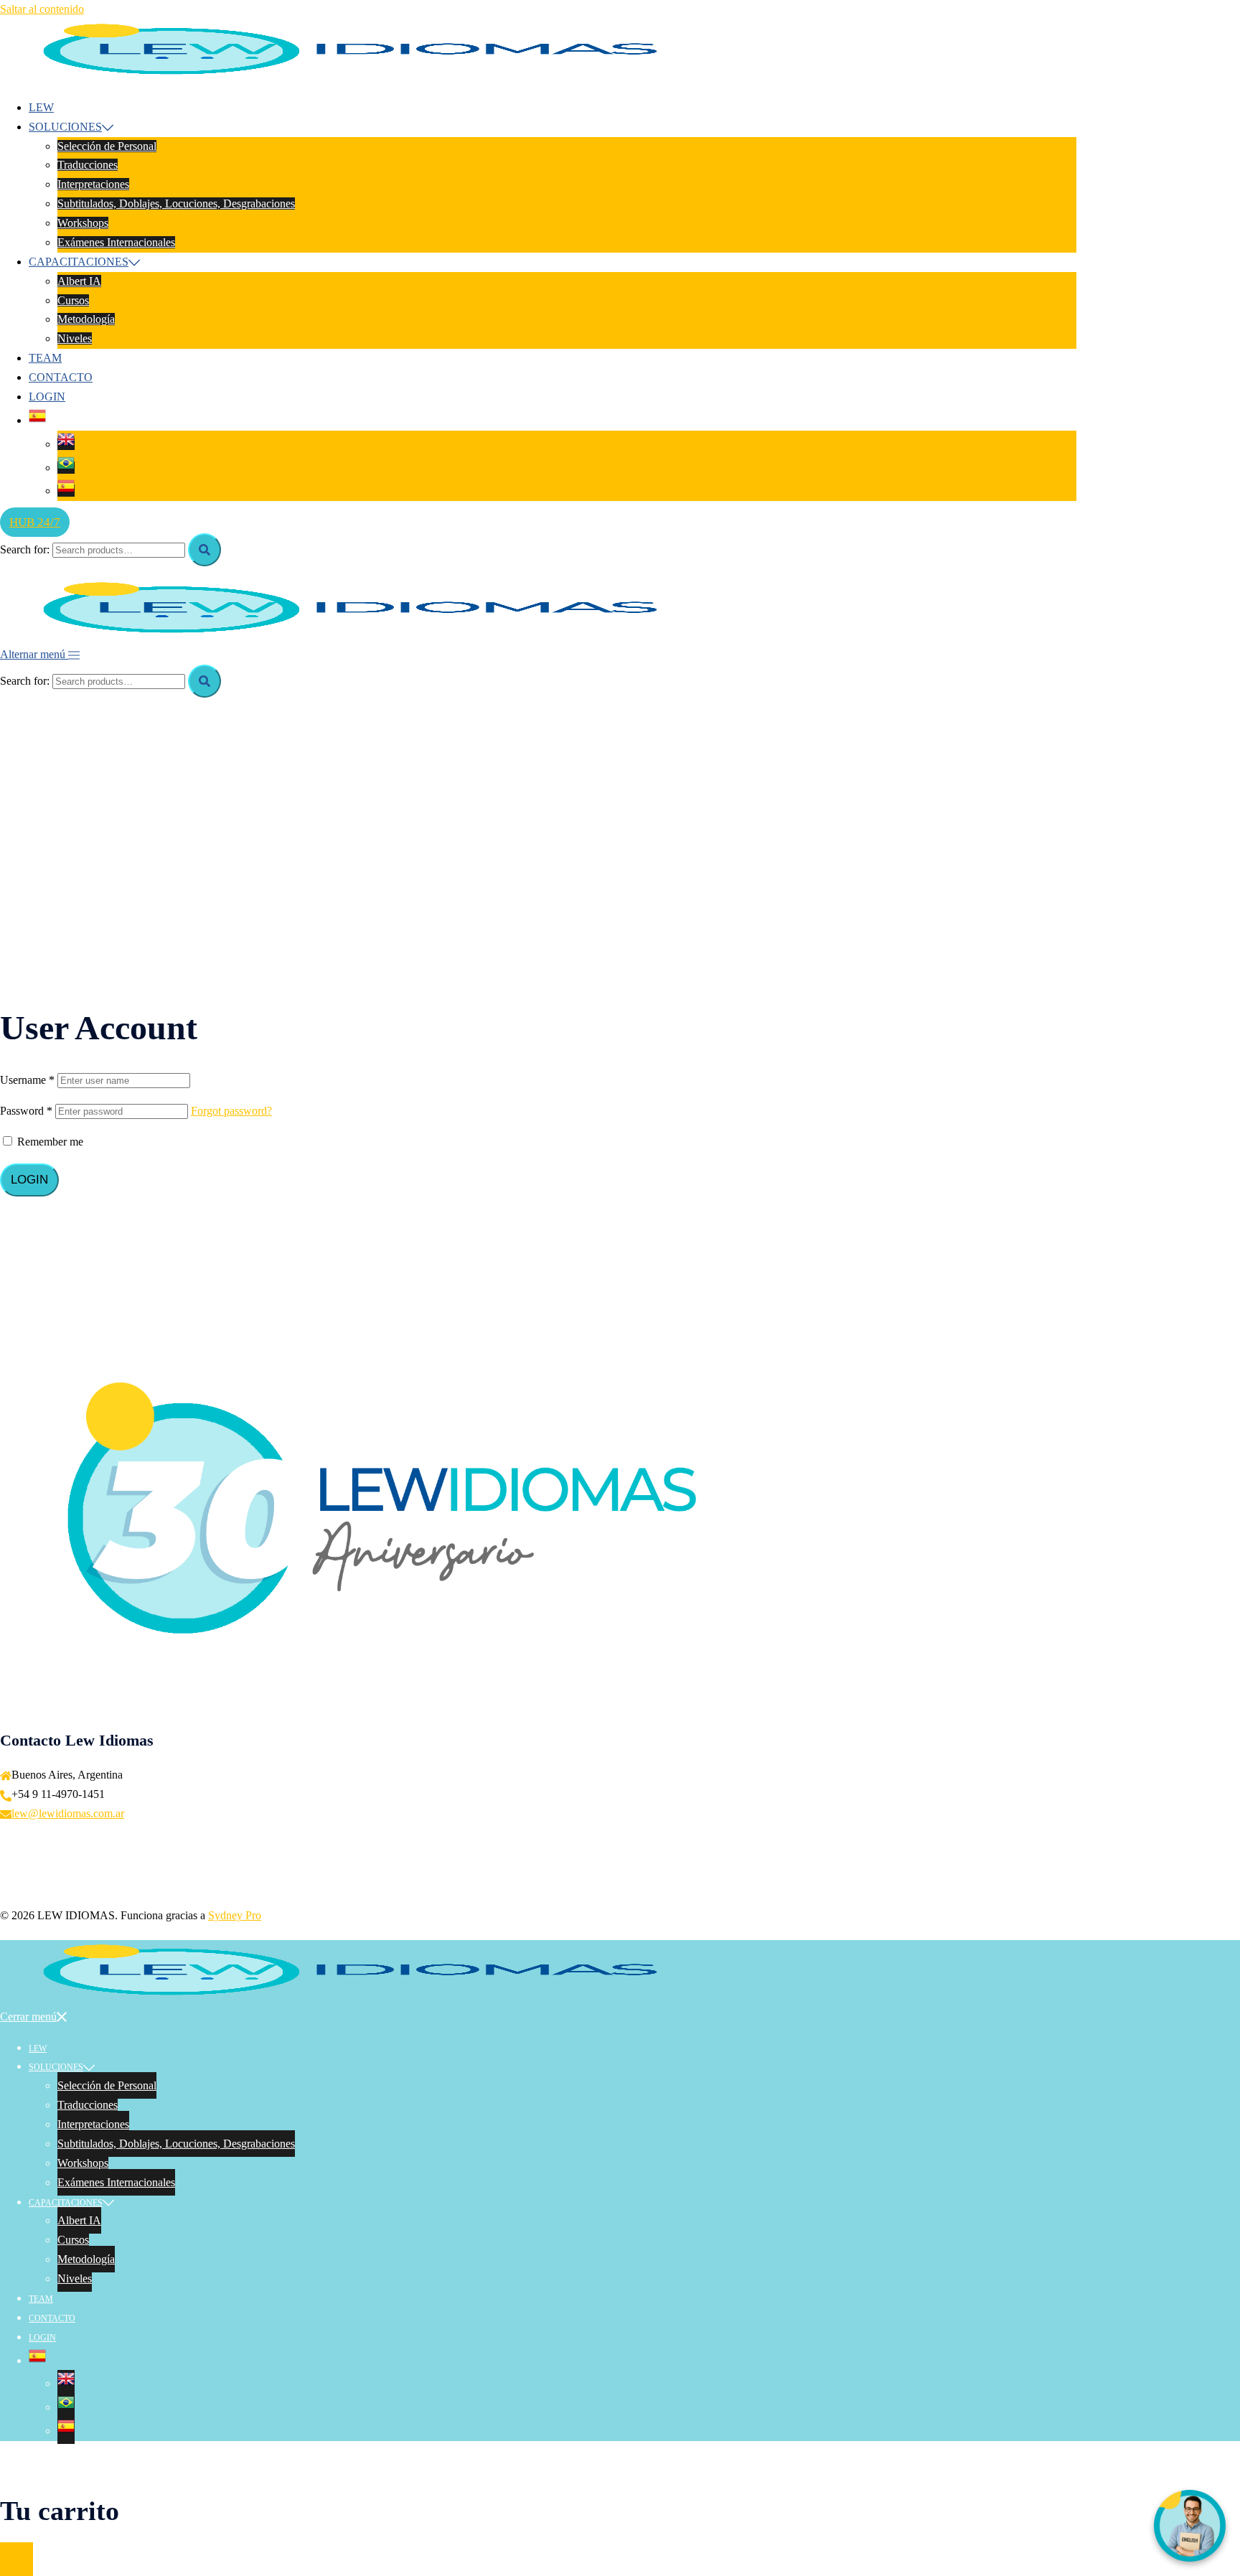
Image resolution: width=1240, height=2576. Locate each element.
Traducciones (88, 165)
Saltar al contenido (42, 9)
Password (26, 1111)
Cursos (73, 300)
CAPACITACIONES (79, 262)
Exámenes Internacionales (116, 242)
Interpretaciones (93, 184)
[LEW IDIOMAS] (367, 76)
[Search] (205, 550)
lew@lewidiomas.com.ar (68, 1813)
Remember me (49, 1142)
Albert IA (79, 281)
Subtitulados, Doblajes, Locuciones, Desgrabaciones (176, 203)
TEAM (45, 358)
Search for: (25, 549)
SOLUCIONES (65, 127)
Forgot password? (231, 1111)
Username (27, 1080)
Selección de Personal (107, 146)
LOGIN (47, 397)
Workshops (83, 223)
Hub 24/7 (35, 522)
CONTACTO (61, 377)
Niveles (75, 338)
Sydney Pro (235, 1915)
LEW (41, 107)
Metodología (86, 319)
